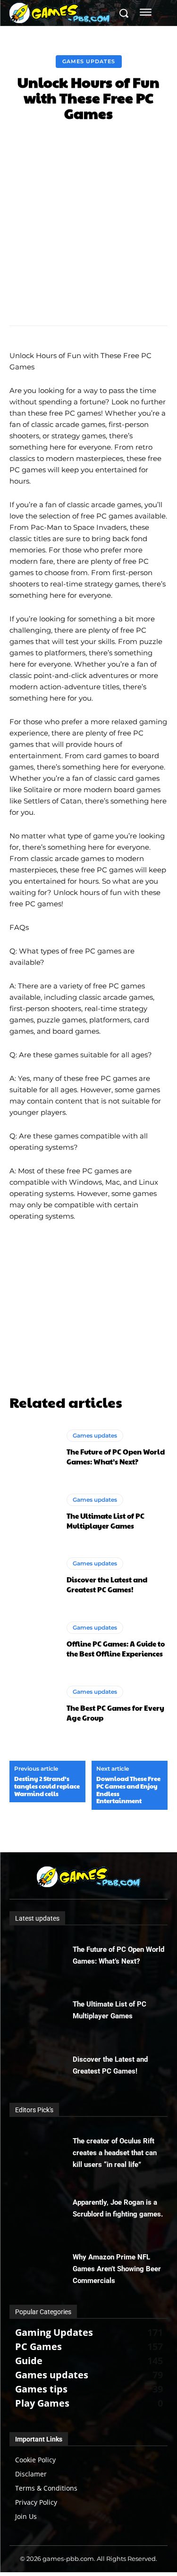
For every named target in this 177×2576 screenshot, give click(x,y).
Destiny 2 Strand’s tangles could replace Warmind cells (47, 1786)
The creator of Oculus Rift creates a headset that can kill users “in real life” (115, 2153)
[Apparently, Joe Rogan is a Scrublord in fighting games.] (41, 2209)
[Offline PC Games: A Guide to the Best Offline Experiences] (33, 1640)
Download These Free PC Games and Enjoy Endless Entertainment (128, 1790)
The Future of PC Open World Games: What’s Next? (116, 1456)
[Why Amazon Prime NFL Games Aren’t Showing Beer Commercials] (41, 2264)
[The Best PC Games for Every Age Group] (33, 1704)
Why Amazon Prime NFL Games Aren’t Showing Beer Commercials (117, 2269)
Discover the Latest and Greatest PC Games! (107, 1584)
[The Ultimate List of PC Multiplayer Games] (33, 1512)
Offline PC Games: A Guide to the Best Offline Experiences (116, 1648)
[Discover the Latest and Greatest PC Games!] (33, 1576)
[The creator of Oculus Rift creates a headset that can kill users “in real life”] (41, 2148)
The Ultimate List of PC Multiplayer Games (105, 1521)
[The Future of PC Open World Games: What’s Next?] (33, 1448)
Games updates (89, 61)
